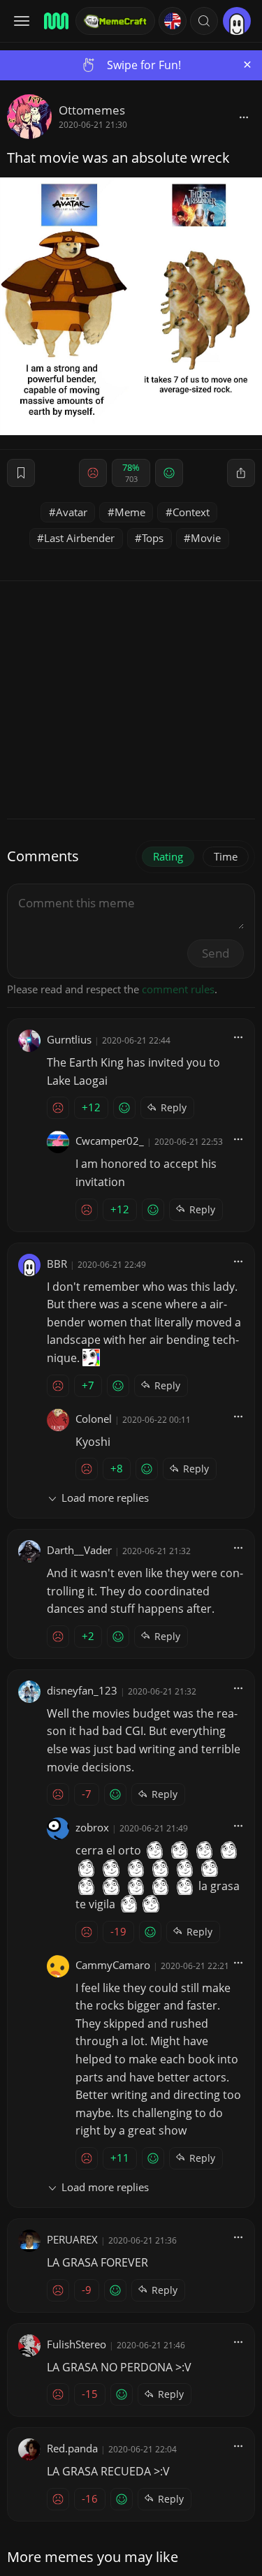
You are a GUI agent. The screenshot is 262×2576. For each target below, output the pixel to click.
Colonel (94, 1419)
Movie (206, 538)
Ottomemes (92, 110)
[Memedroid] (55, 21)
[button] (204, 21)
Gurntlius (69, 1039)
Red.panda (72, 2448)
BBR (57, 1264)
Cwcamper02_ (110, 1141)
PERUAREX (72, 2239)
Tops (153, 538)
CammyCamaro (113, 1965)
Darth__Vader (79, 1550)
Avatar (72, 512)
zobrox (92, 1827)
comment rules (178, 989)
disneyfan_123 (82, 1690)
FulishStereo (77, 2344)
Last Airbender (79, 538)
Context (191, 512)
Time (226, 856)
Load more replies (105, 1498)
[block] (244, 117)
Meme (130, 512)
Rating (168, 856)
